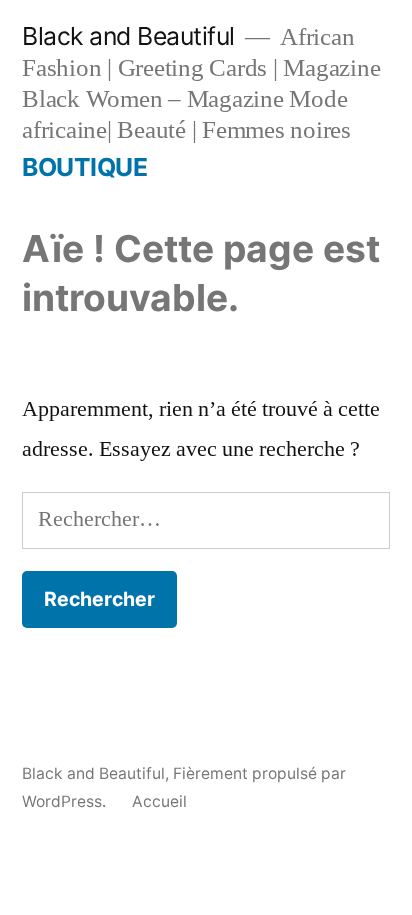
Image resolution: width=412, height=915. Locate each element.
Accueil (159, 801)
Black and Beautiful (128, 36)
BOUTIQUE (84, 167)
